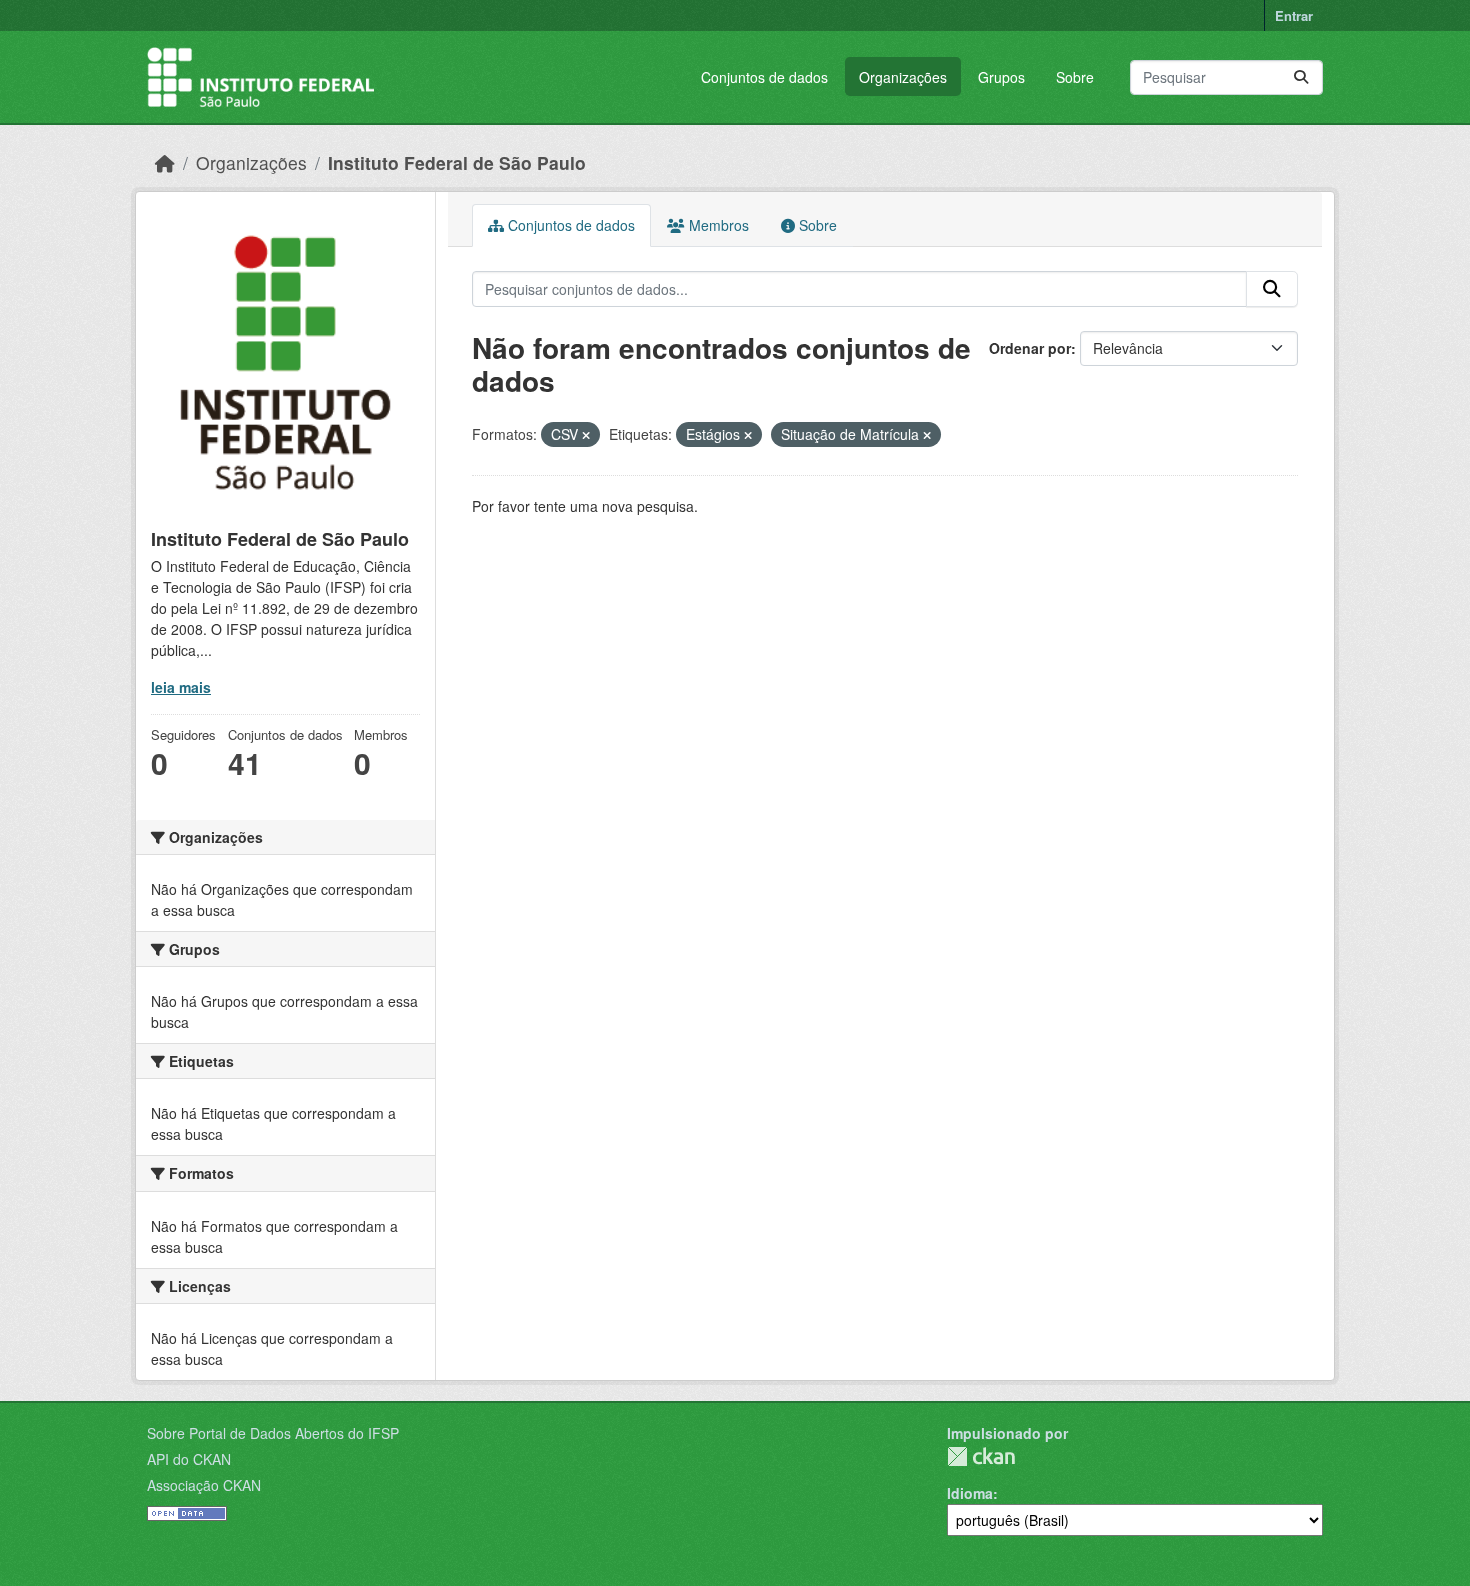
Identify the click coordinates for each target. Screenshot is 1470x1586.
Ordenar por (1030, 348)
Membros (717, 225)
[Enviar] (1301, 77)
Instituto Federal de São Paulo (457, 162)
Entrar (1294, 15)
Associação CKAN (204, 1485)
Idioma (970, 1493)
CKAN (981, 1456)
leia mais (181, 687)
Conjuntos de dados (764, 77)
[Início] (165, 162)
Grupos (1001, 77)
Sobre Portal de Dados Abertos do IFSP (273, 1433)
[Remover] (586, 435)
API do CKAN (189, 1459)
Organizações (903, 77)
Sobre (1075, 77)
